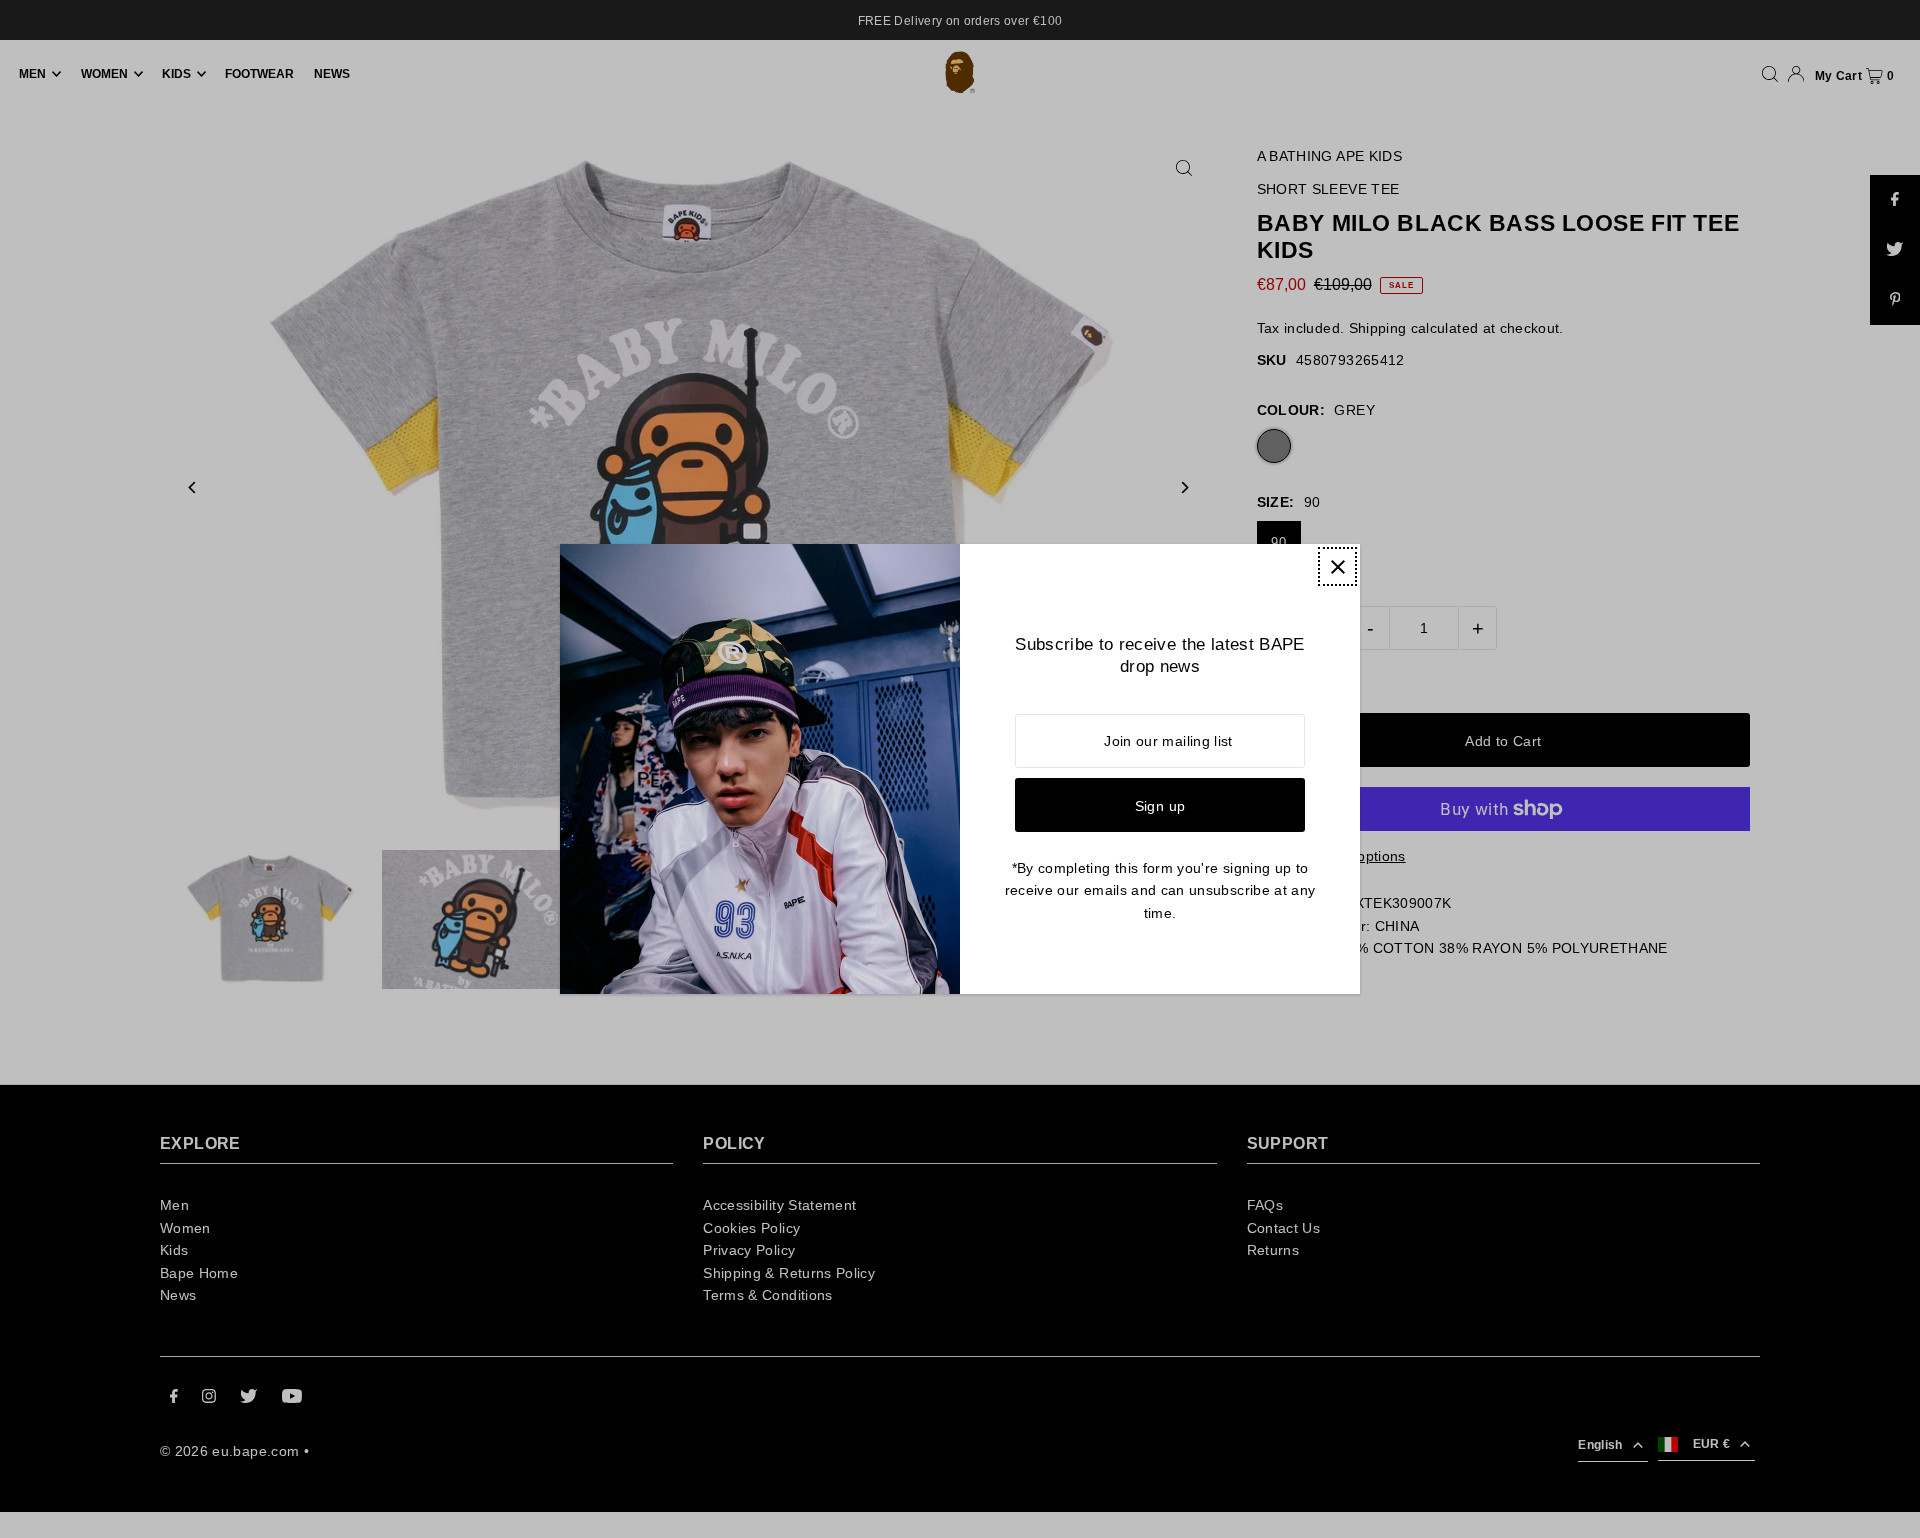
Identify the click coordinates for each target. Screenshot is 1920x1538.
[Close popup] (1337, 566)
